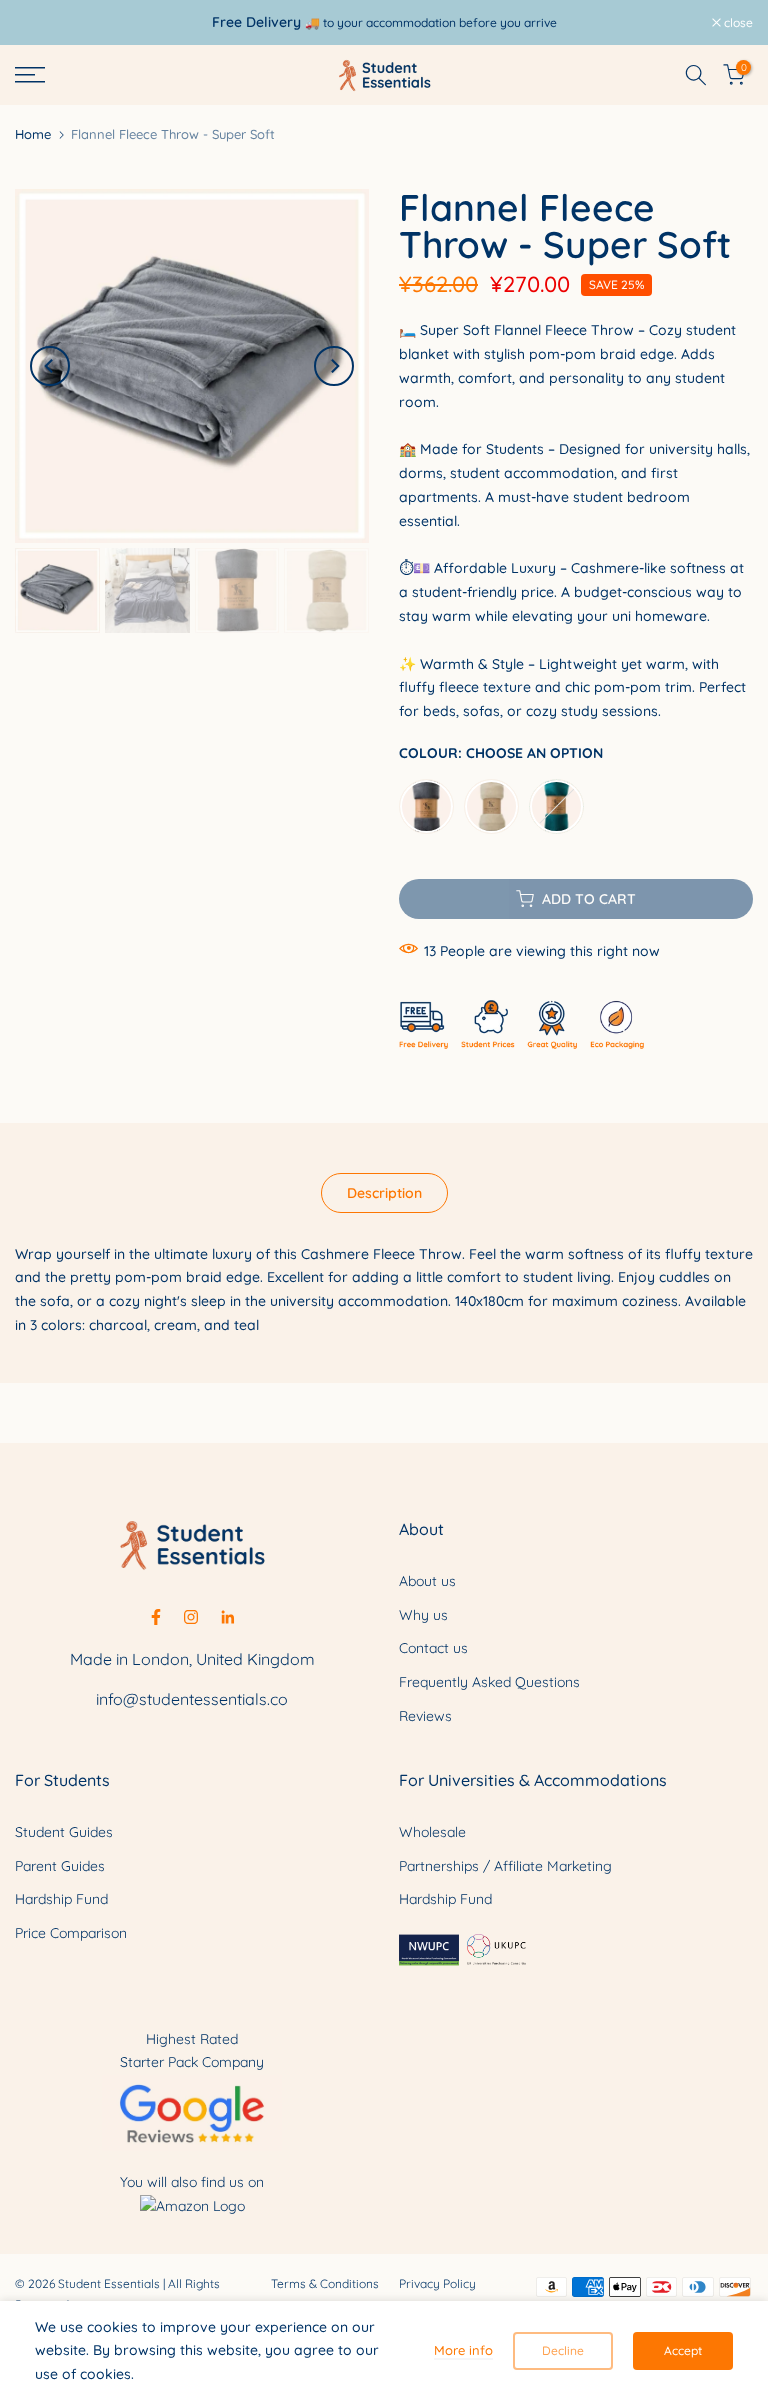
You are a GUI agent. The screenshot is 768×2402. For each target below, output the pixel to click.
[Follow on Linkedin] (227, 1617)
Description (384, 1192)
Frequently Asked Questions (489, 1682)
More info (463, 2350)
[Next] (334, 366)
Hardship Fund (61, 1899)
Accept (683, 2350)
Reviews (425, 1716)
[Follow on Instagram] (191, 1617)
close (40, 23)
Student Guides (64, 1832)
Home (33, 134)
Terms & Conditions (325, 2283)
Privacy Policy (437, 2283)
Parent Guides (60, 1866)
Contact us (433, 1648)
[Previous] (50, 366)
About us (427, 1581)
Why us (423, 1615)
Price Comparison (71, 1933)
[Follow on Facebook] (156, 1617)
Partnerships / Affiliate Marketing (505, 1866)
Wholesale (432, 1832)
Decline (563, 2350)
